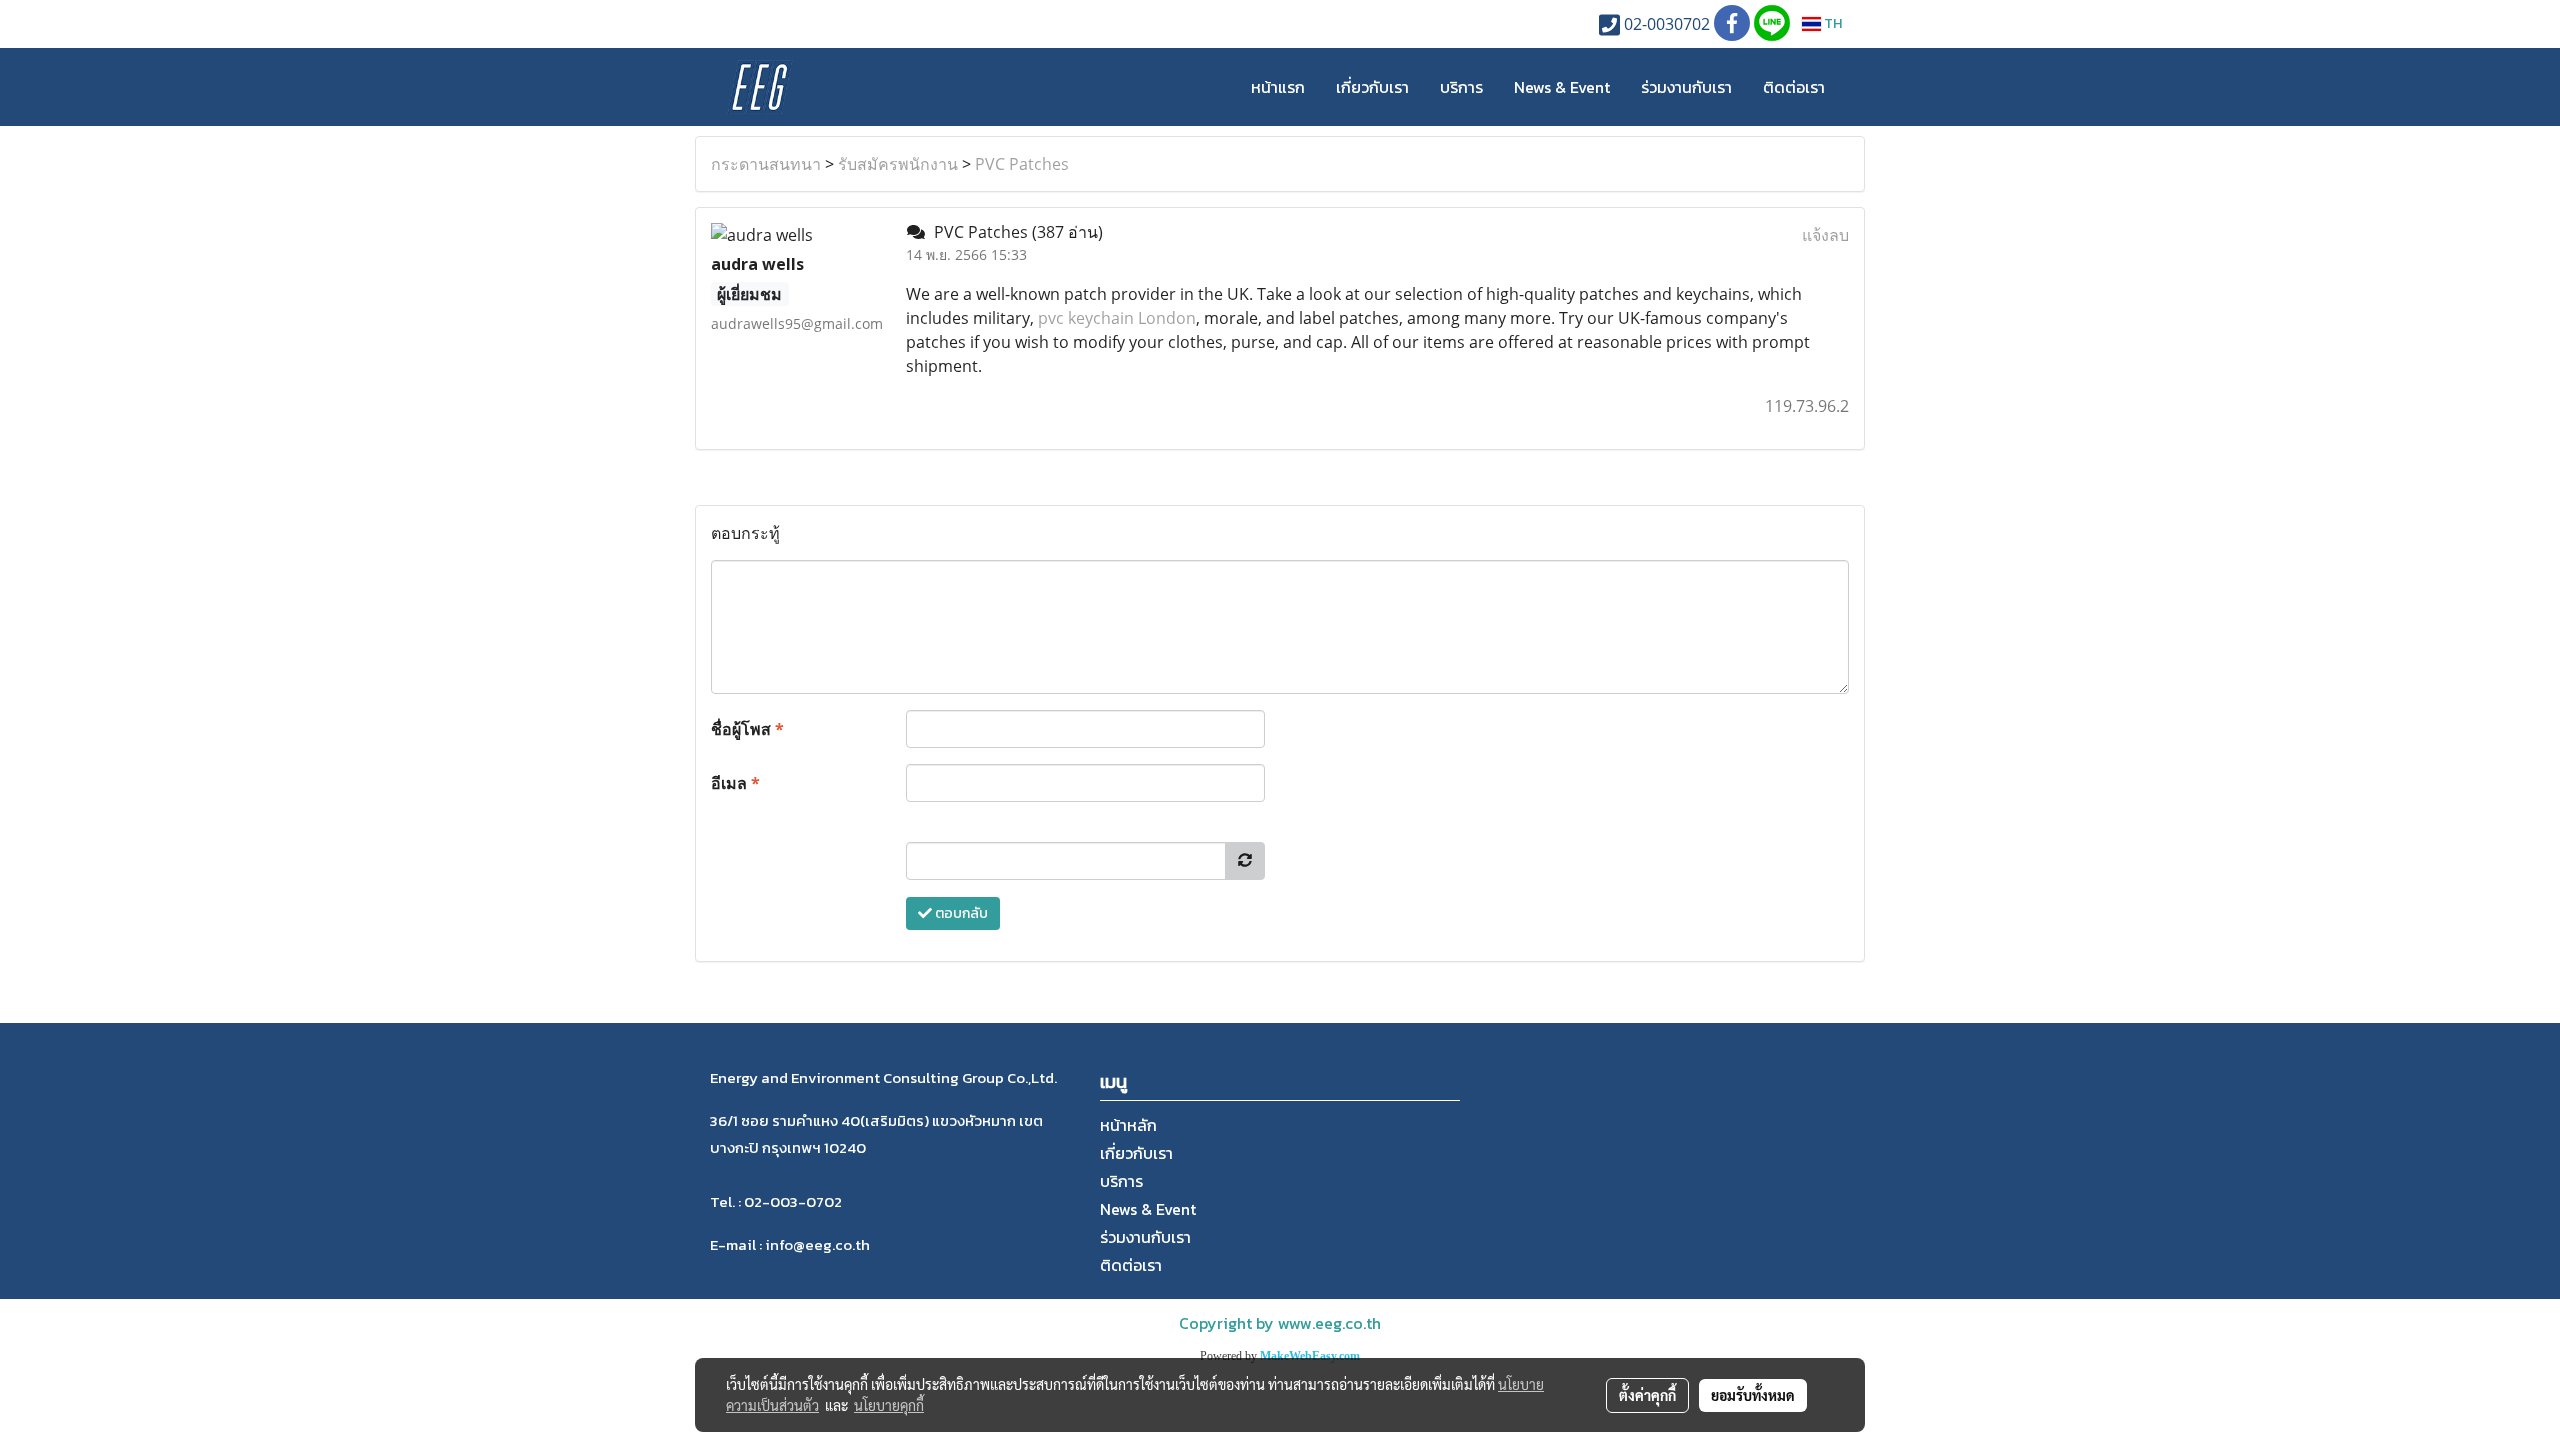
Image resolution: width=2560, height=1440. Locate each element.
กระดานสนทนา (766, 164)
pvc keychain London (1117, 318)
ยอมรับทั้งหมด (1753, 1395)
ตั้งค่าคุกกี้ (1647, 1395)
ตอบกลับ (960, 913)
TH (1831, 23)
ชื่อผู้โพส (747, 729)
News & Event (1562, 87)
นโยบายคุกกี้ (889, 1405)
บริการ (1461, 87)
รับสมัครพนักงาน (898, 164)
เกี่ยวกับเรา (1372, 87)
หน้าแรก (1278, 87)
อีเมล (735, 783)
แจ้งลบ (1825, 235)
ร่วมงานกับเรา (1686, 87)
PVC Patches (1022, 164)
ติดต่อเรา (1794, 87)
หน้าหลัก (1128, 1125)
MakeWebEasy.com (1310, 1356)
